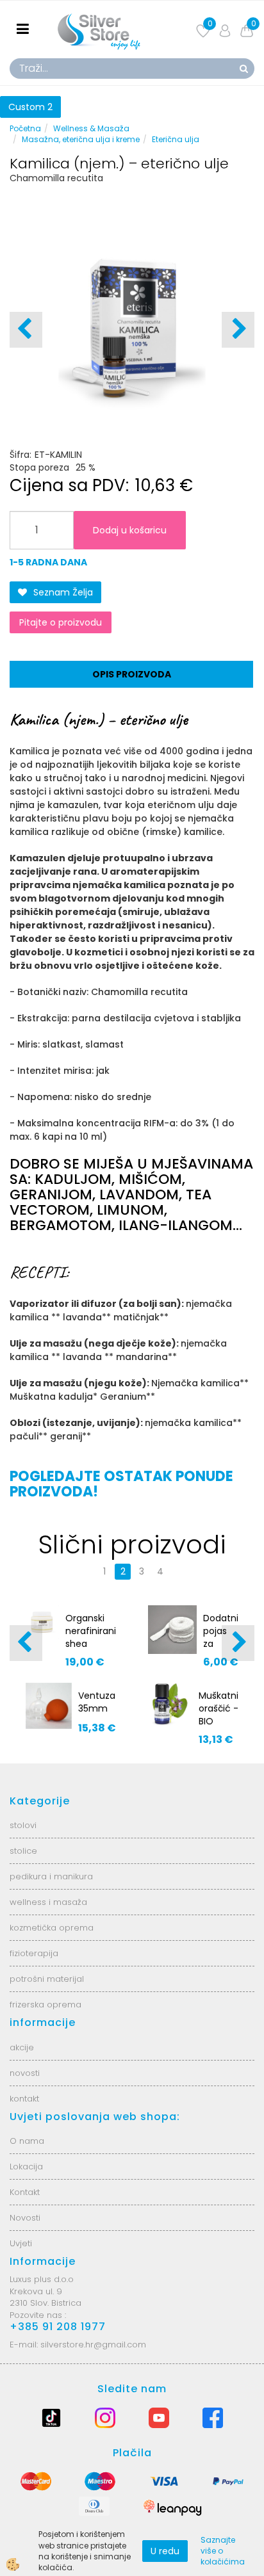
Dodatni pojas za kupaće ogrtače (221, 1644)
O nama (27, 2141)
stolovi (23, 1825)
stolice (23, 1851)
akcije (22, 2047)
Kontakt (25, 2192)
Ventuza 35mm (97, 1702)
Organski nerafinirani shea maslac (91, 1637)
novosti (25, 2073)
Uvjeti (21, 2243)
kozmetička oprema (52, 1928)
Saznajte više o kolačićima (223, 2551)
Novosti (25, 2218)
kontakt (24, 2099)
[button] (238, 330)
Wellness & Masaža (91, 128)
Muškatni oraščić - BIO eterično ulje (219, 1721)
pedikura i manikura (51, 1876)
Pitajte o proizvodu (61, 622)
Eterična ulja (176, 139)
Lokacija (26, 2167)
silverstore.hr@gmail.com (93, 2345)
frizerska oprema (45, 2005)
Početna (25, 128)
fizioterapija (34, 1953)
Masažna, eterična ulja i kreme (81, 139)
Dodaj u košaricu (130, 530)
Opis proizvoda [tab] (132, 674)
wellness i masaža (48, 1902)
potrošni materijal (47, 1979)
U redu (165, 2551)
